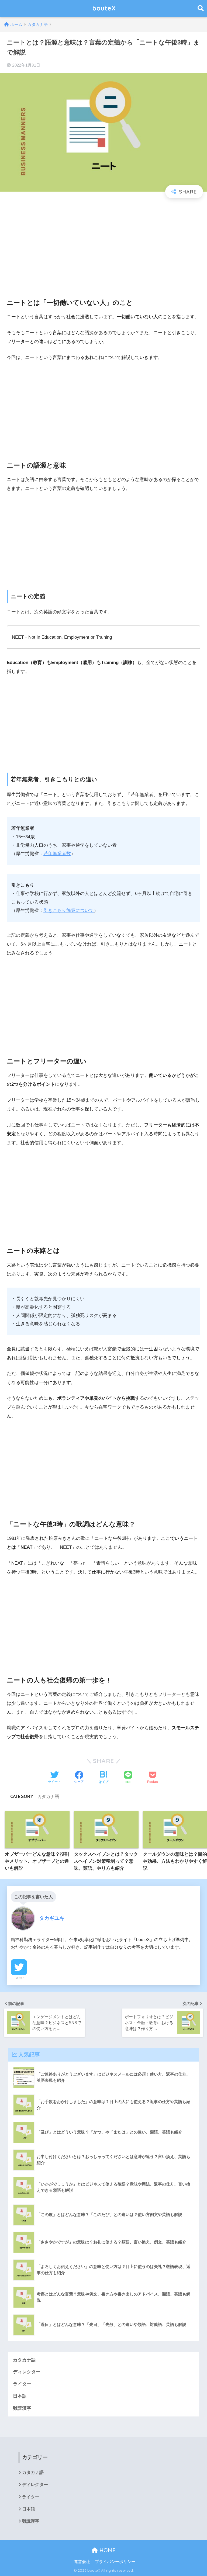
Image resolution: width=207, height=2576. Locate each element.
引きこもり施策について (69, 910)
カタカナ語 (48, 1796)
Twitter (19, 1978)
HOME (107, 2550)
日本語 (20, 2396)
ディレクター (27, 2372)
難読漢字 (22, 2408)
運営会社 (82, 2562)
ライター (22, 2384)
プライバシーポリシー (115, 2562)
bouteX (104, 8)
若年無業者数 (57, 854)
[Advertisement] (103, 244)
